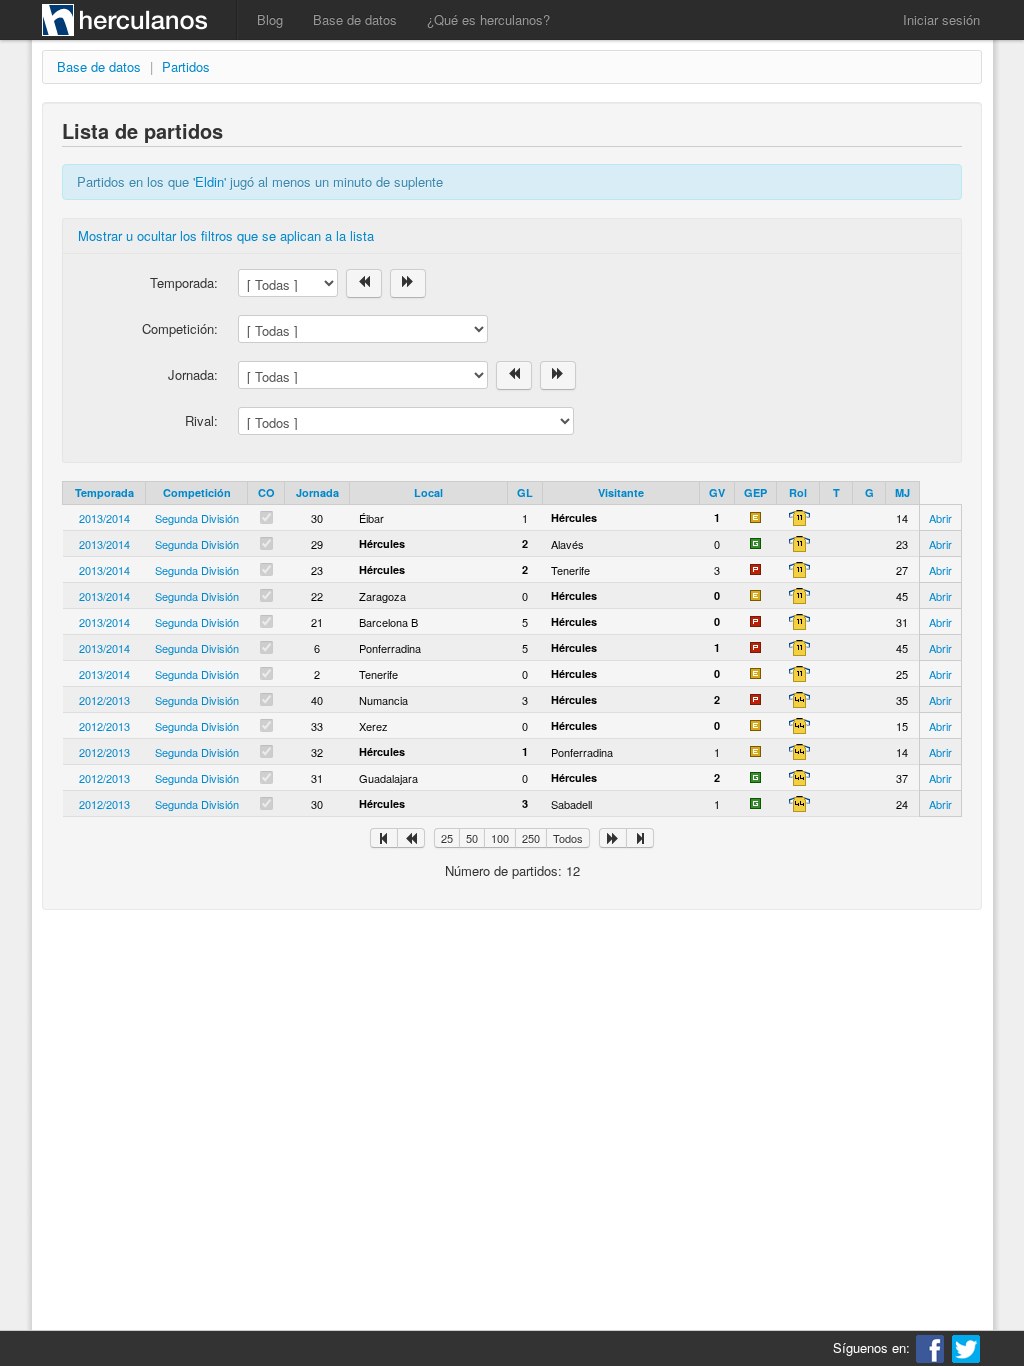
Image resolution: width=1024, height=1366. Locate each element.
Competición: (180, 328)
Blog (270, 19)
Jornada (317, 492)
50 (472, 838)
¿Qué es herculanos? (488, 19)
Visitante (621, 492)
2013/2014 (104, 518)
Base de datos (355, 19)
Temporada (104, 492)
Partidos (186, 66)
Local (428, 492)
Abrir (940, 518)
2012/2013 (104, 700)
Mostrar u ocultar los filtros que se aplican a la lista (226, 235)
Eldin (209, 181)
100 (500, 838)
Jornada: (193, 374)
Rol (798, 492)
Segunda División (197, 518)
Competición (197, 492)
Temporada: (184, 282)
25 (447, 838)
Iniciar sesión (941, 19)
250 (531, 838)
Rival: (201, 420)
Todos (568, 838)
